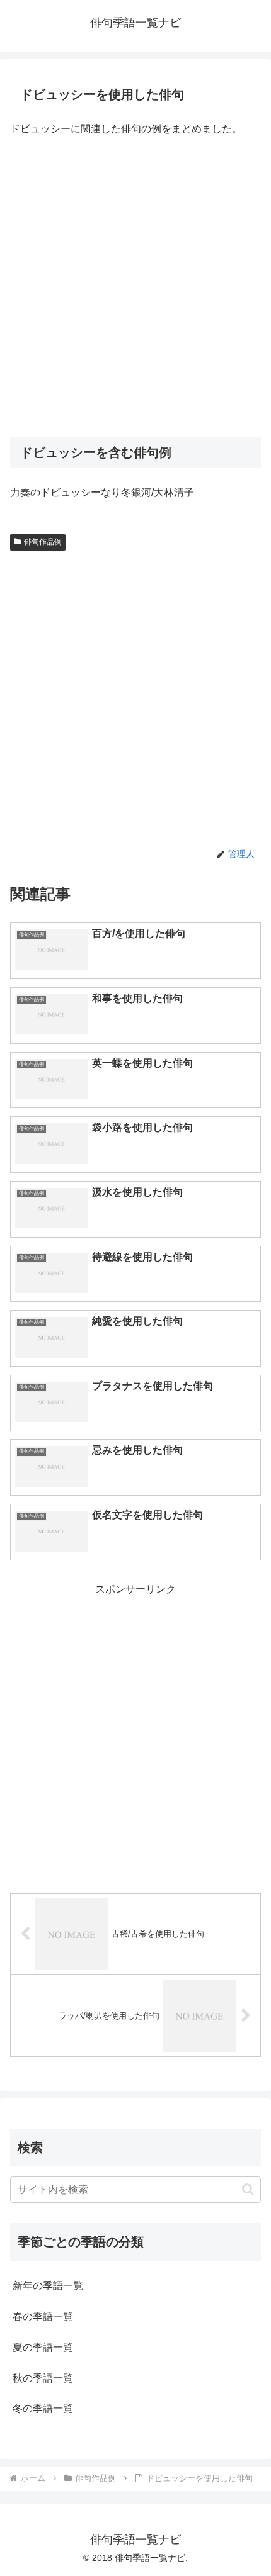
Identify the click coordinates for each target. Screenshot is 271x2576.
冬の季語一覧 (43, 2408)
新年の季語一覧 (48, 2286)
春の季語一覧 (43, 2316)
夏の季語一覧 (43, 2347)
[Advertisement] (135, 288)
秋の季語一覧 (43, 2378)
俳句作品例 (43, 542)
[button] (248, 2189)
